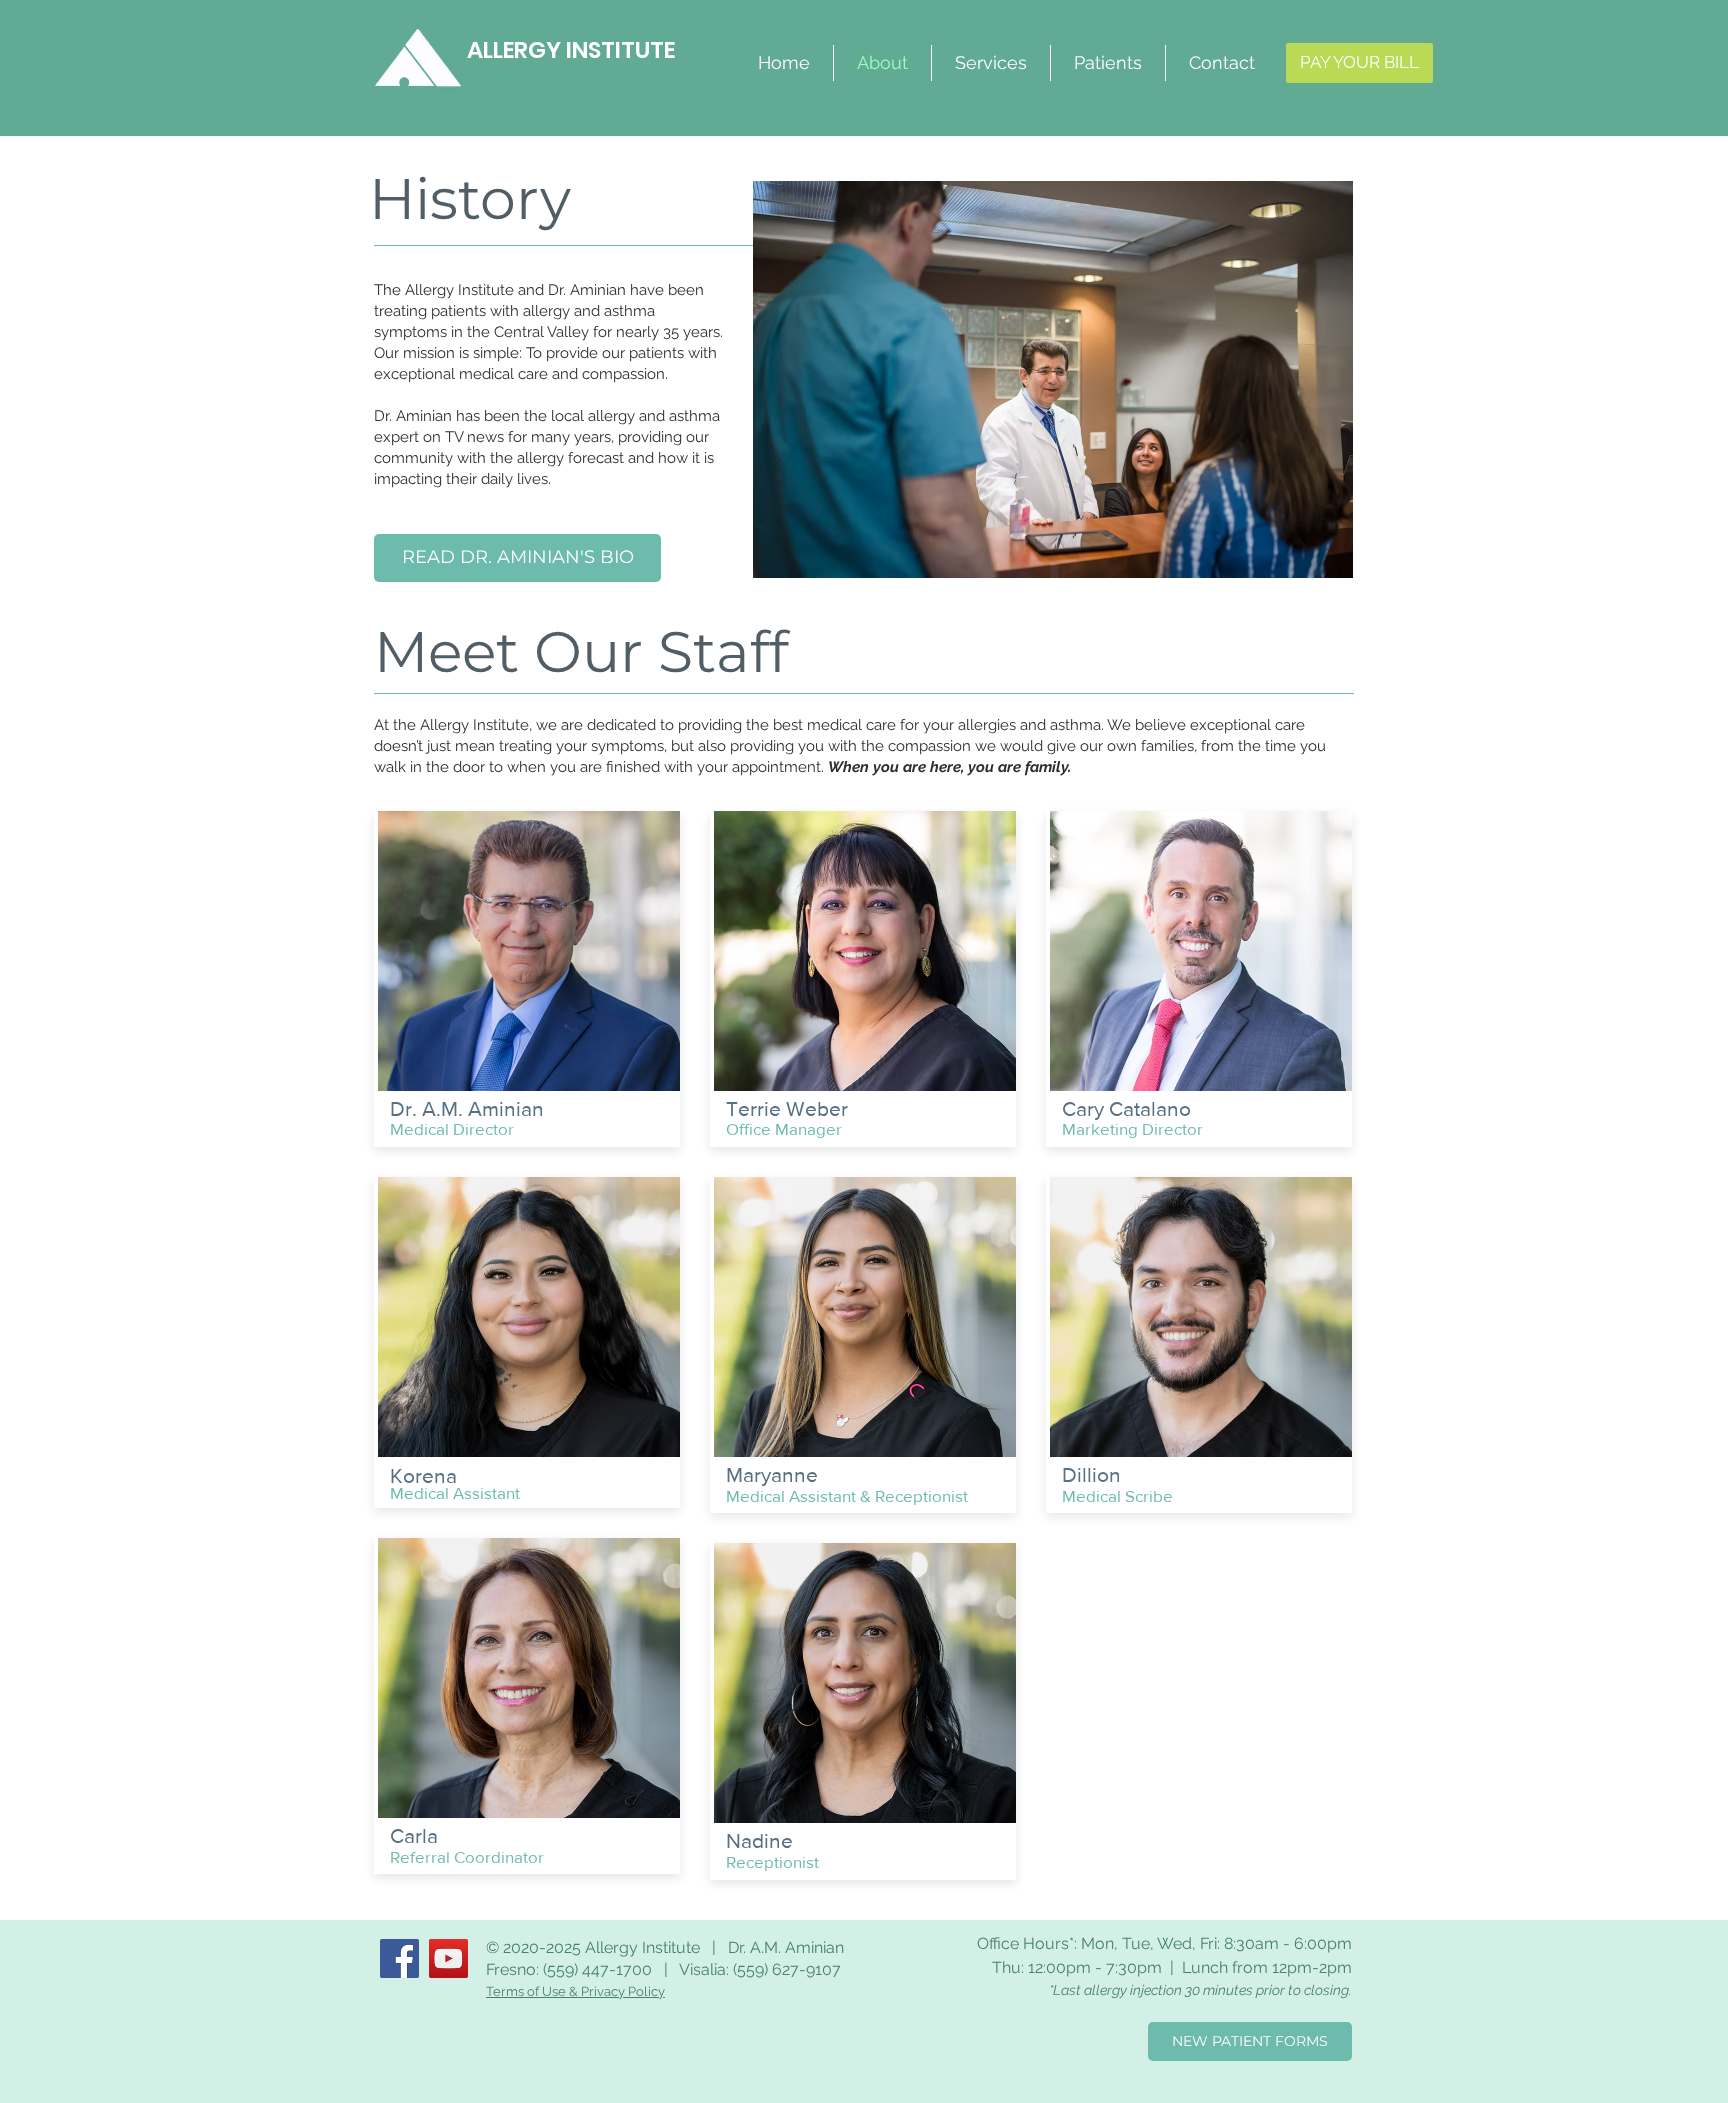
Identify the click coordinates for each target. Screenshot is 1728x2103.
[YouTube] (448, 1958)
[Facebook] (399, 1958)
